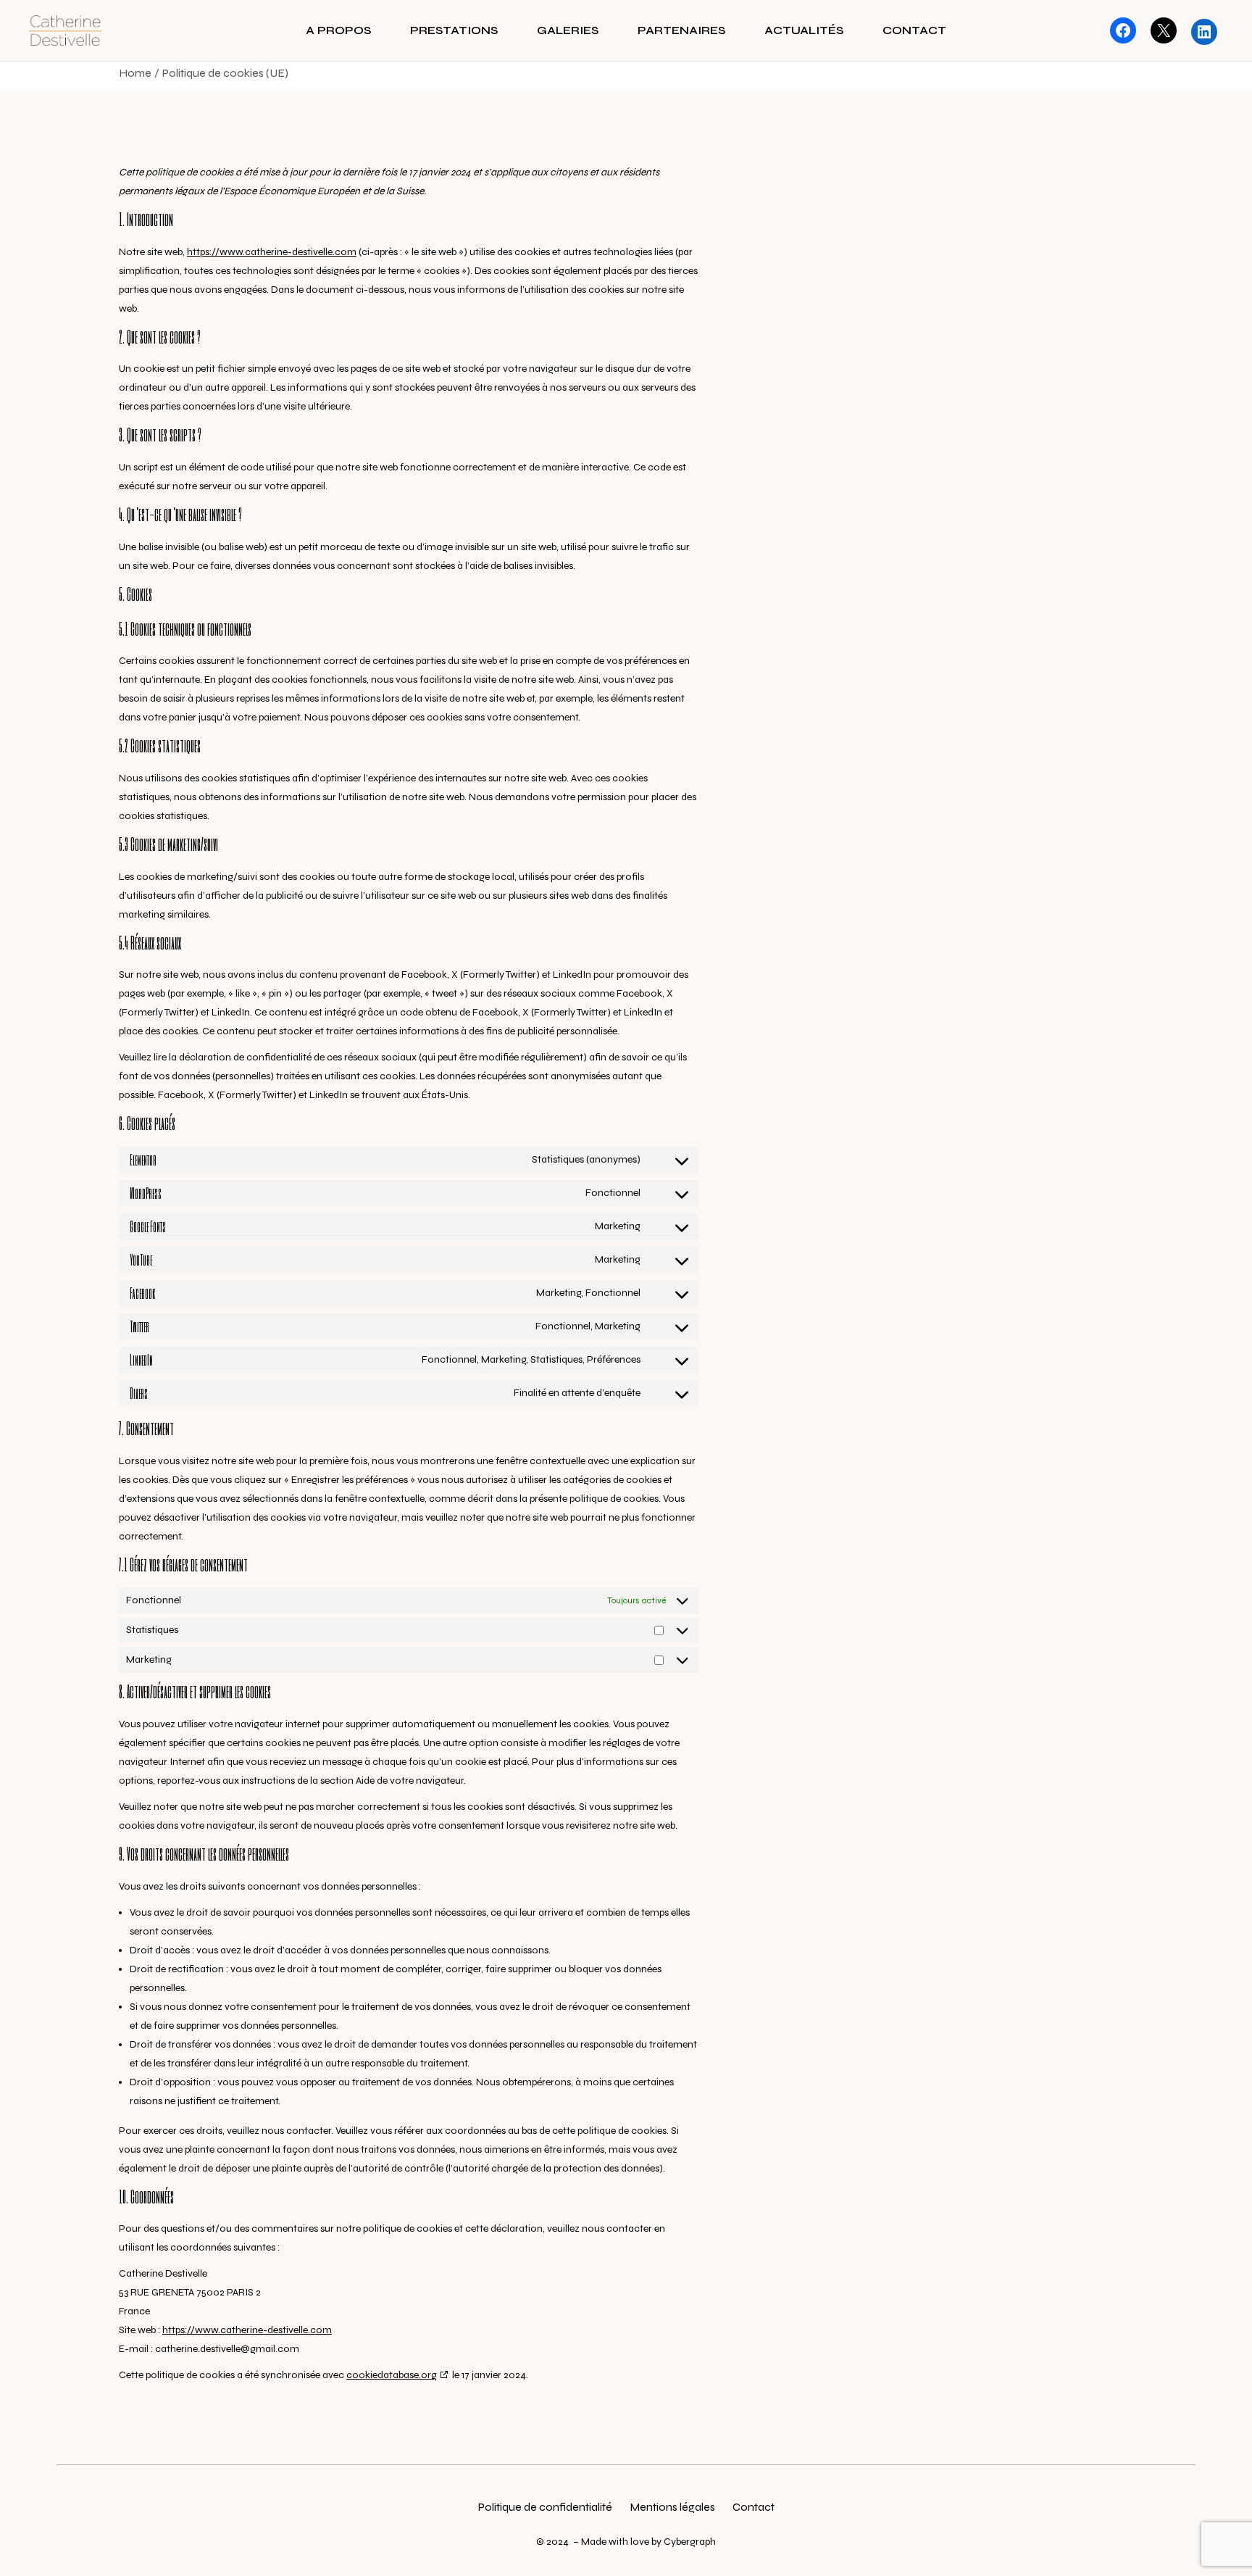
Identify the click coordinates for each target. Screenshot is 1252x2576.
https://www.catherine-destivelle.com (272, 252)
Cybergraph (690, 2542)
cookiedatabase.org (392, 2375)
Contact (754, 2507)
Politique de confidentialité (545, 2507)
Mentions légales (672, 2507)
